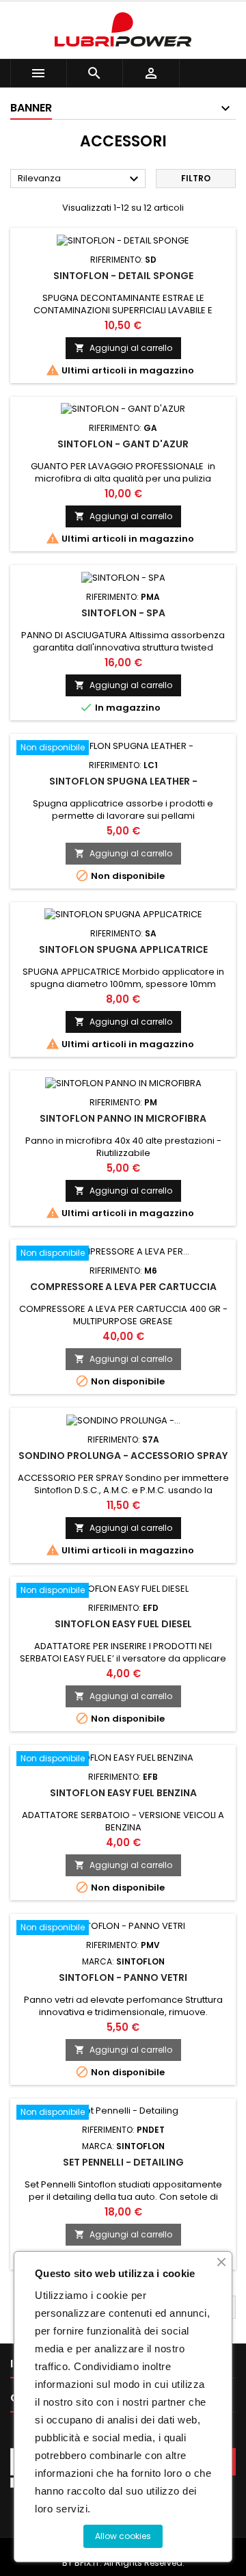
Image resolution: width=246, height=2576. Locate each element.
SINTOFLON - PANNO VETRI (123, 1977)
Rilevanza (80, 179)
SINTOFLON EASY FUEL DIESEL (123, 1624)
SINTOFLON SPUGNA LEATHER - (123, 781)
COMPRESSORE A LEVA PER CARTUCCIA (123, 1287)
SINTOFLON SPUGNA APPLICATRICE (123, 949)
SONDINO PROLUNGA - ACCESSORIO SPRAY (123, 1456)
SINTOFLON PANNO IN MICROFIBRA (123, 1118)
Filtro (196, 178)
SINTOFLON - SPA (123, 613)
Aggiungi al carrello (123, 348)
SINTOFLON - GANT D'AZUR (123, 444)
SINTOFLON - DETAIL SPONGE (123, 276)
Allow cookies (123, 2536)
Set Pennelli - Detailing (123, 2162)
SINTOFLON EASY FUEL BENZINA (123, 1793)
